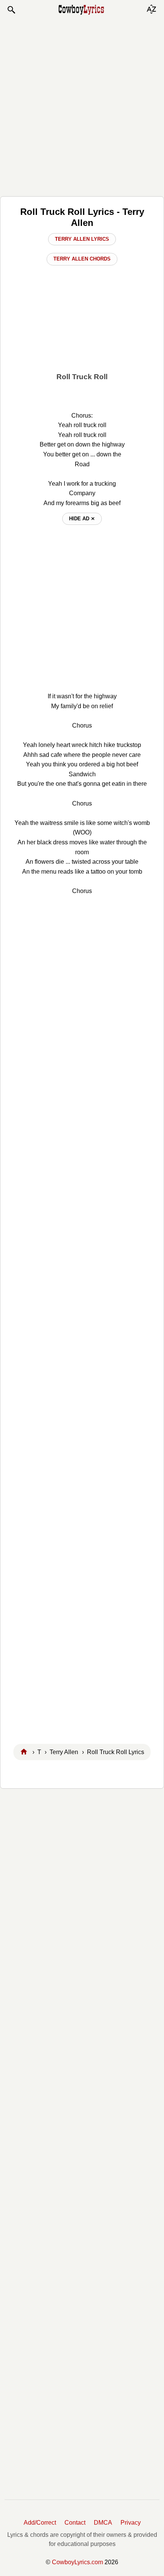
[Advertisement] (82, 105)
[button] (11, 10)
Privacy (131, 2523)
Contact (75, 2523)
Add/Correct (40, 2523)
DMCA (103, 2523)
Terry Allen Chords (82, 259)
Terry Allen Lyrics (82, 239)
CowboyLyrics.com (77, 2562)
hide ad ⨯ (82, 519)
